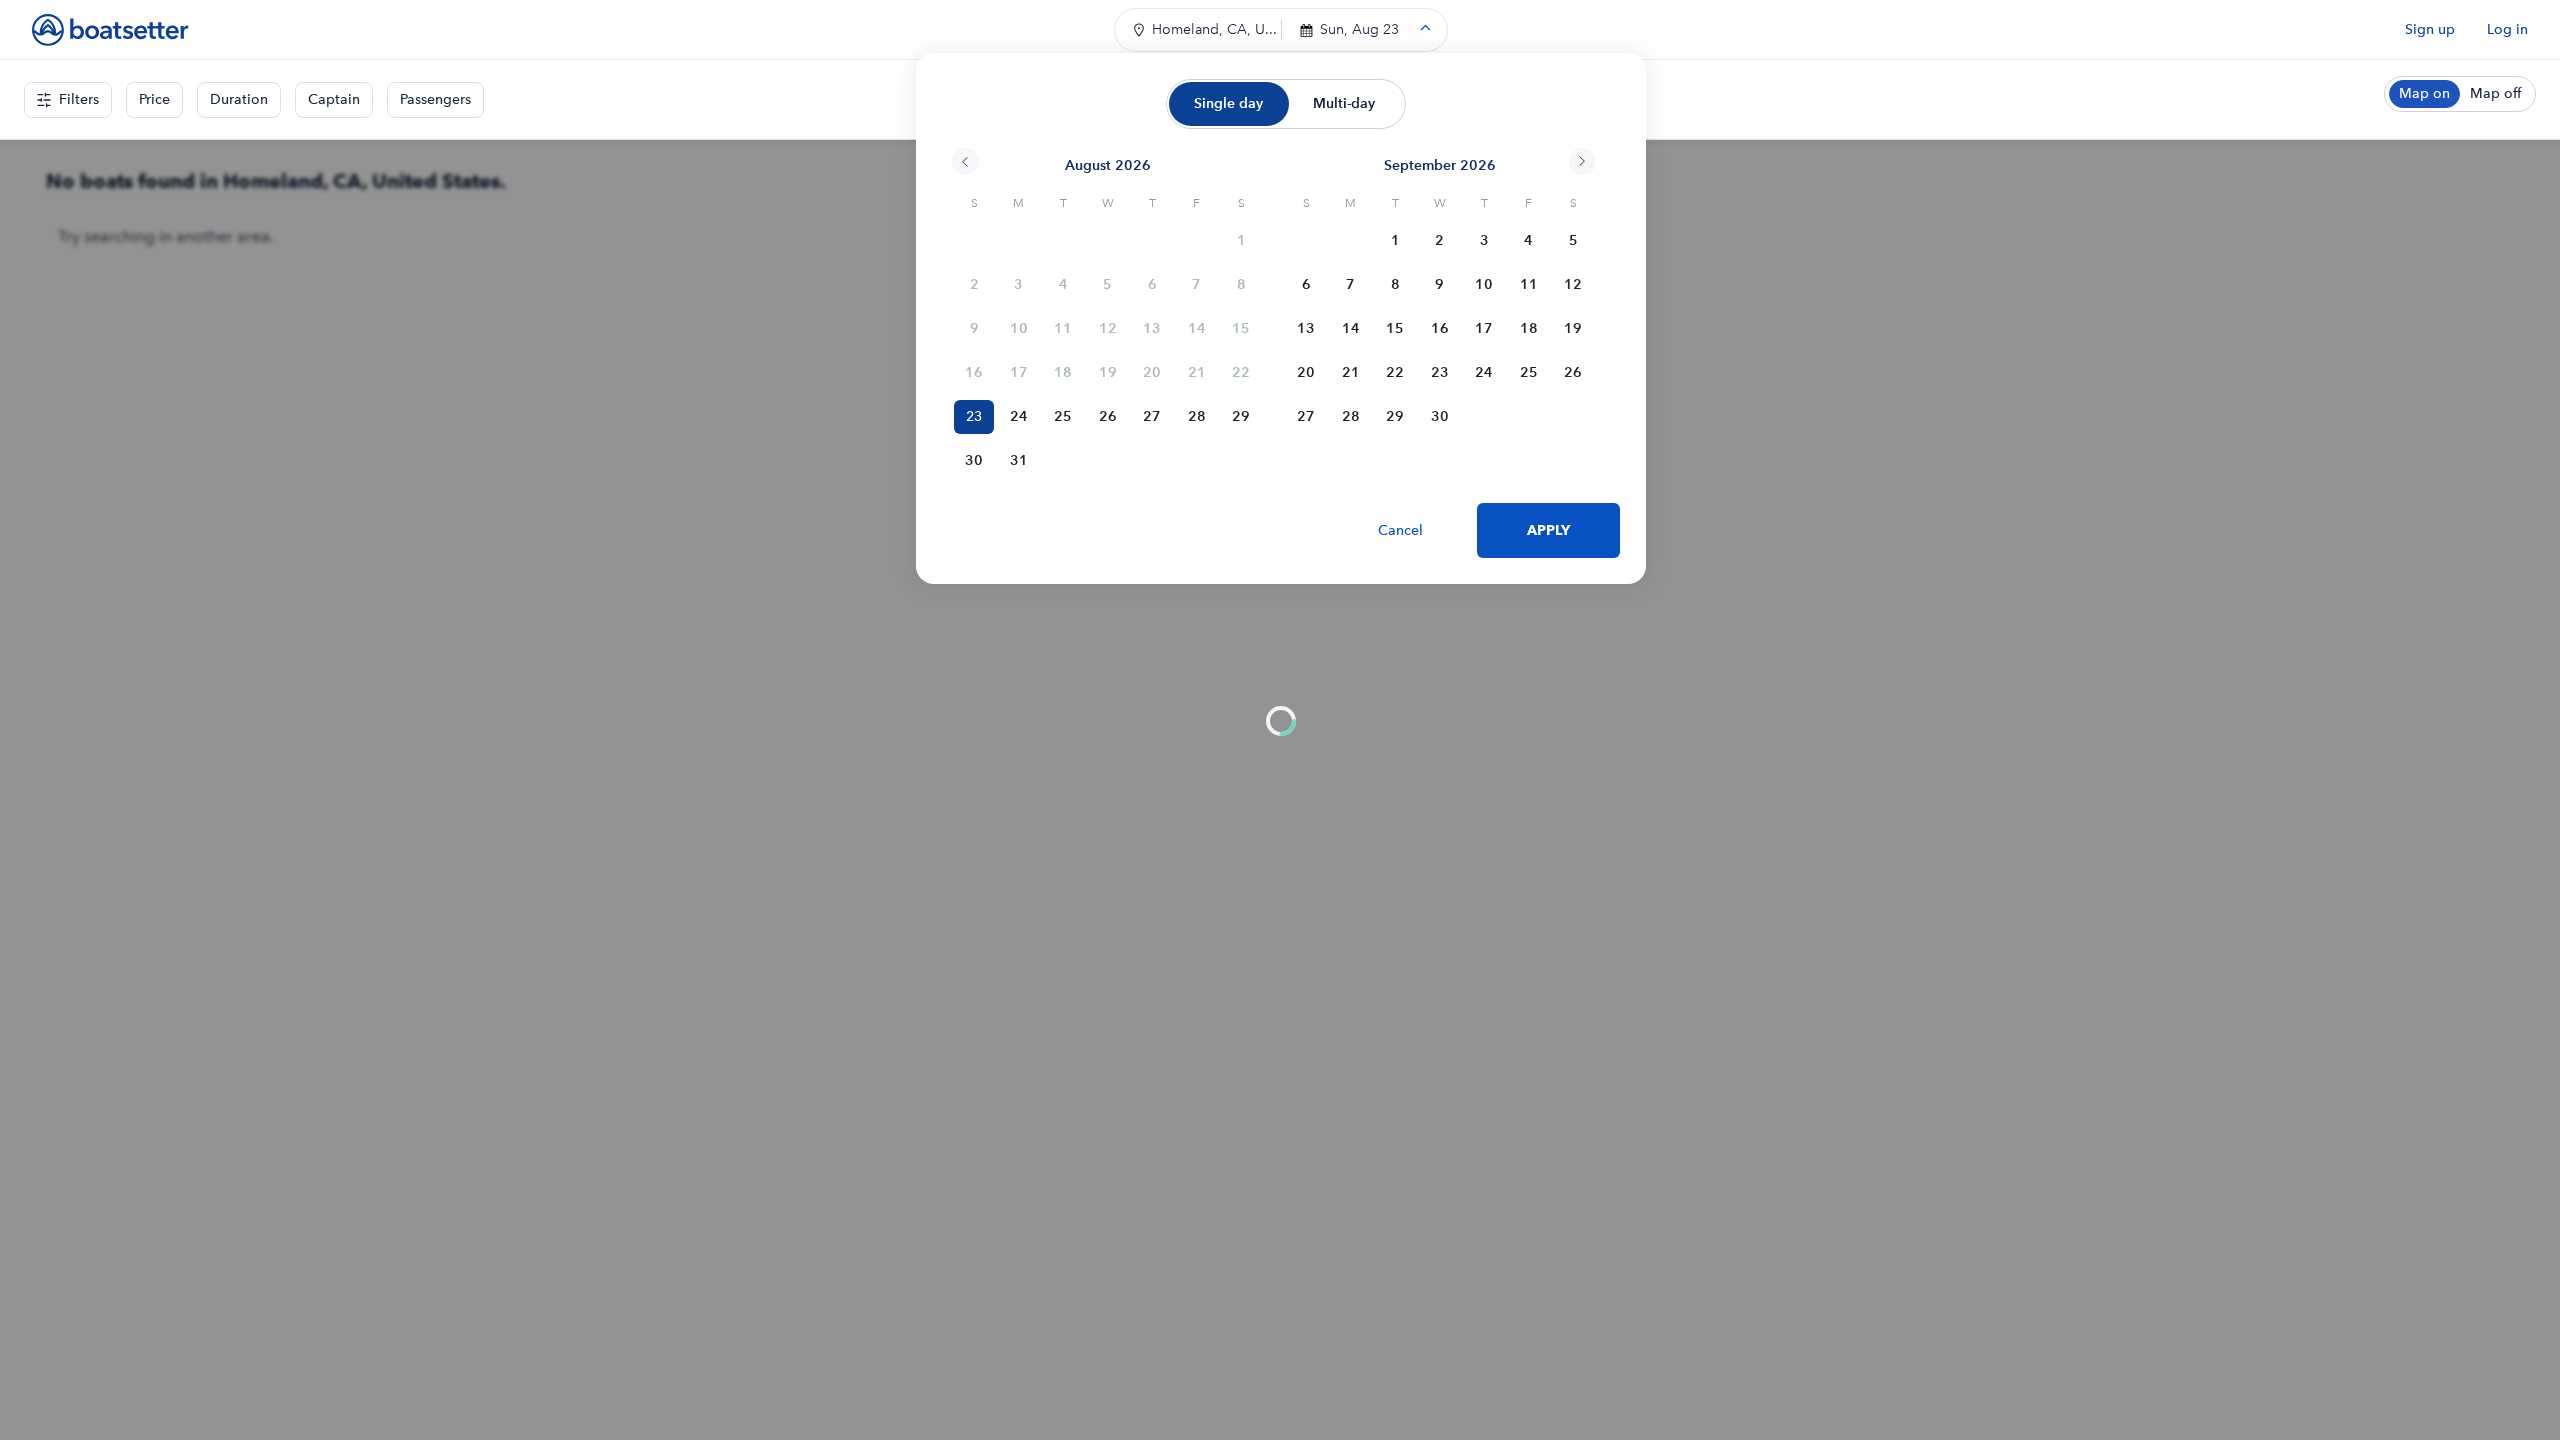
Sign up (2430, 29)
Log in (2507, 29)
